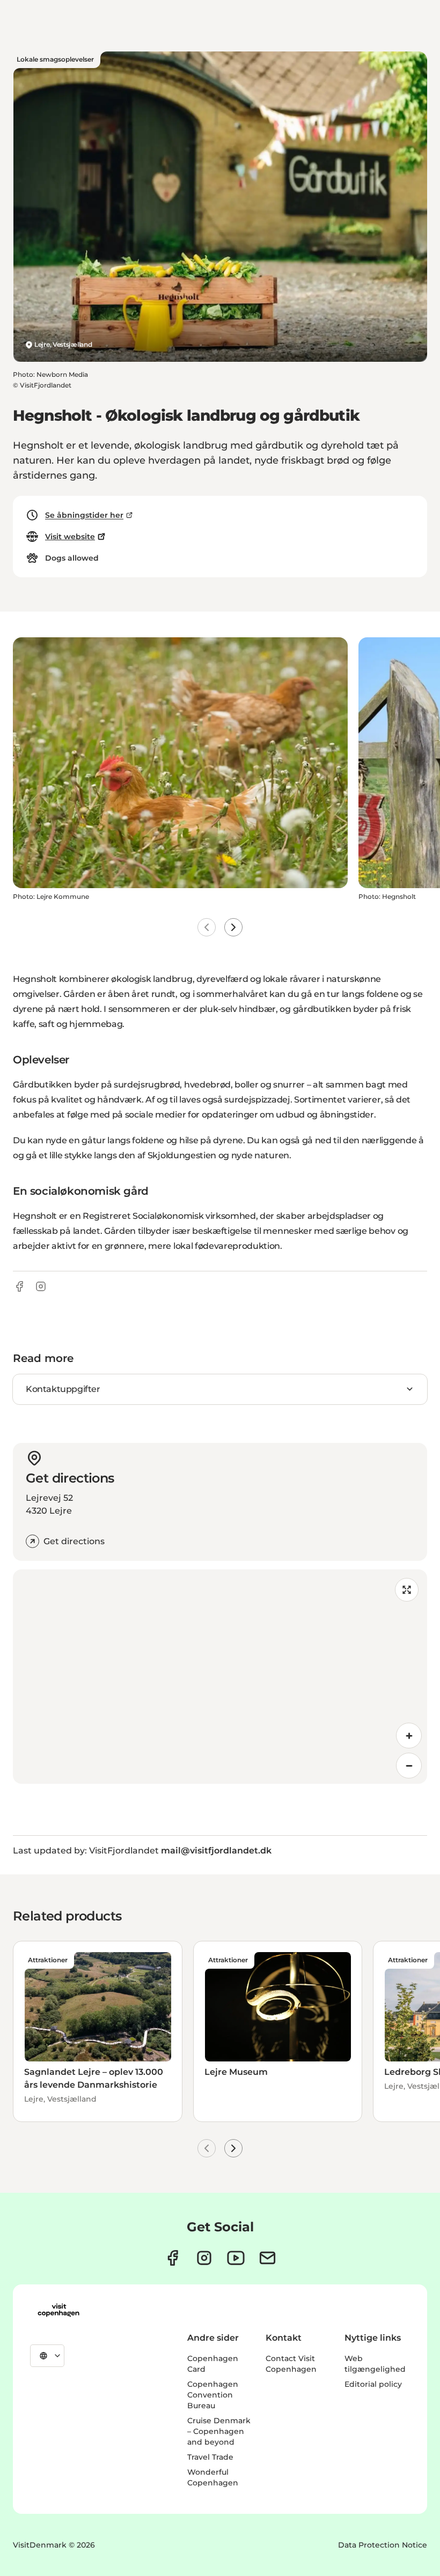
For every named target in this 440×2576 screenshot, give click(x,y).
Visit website (70, 537)
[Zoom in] (409, 1736)
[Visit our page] (204, 2258)
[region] (220, 1677)
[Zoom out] (409, 1766)
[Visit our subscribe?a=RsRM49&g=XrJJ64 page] (267, 2258)
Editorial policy (373, 2384)
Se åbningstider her (84, 515)
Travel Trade (210, 2457)
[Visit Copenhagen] (58, 2310)
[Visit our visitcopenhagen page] (173, 2258)
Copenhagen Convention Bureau (213, 2395)
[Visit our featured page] (236, 2258)
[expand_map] (407, 1590)
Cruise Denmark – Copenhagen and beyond (219, 2431)
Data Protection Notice (383, 2545)
